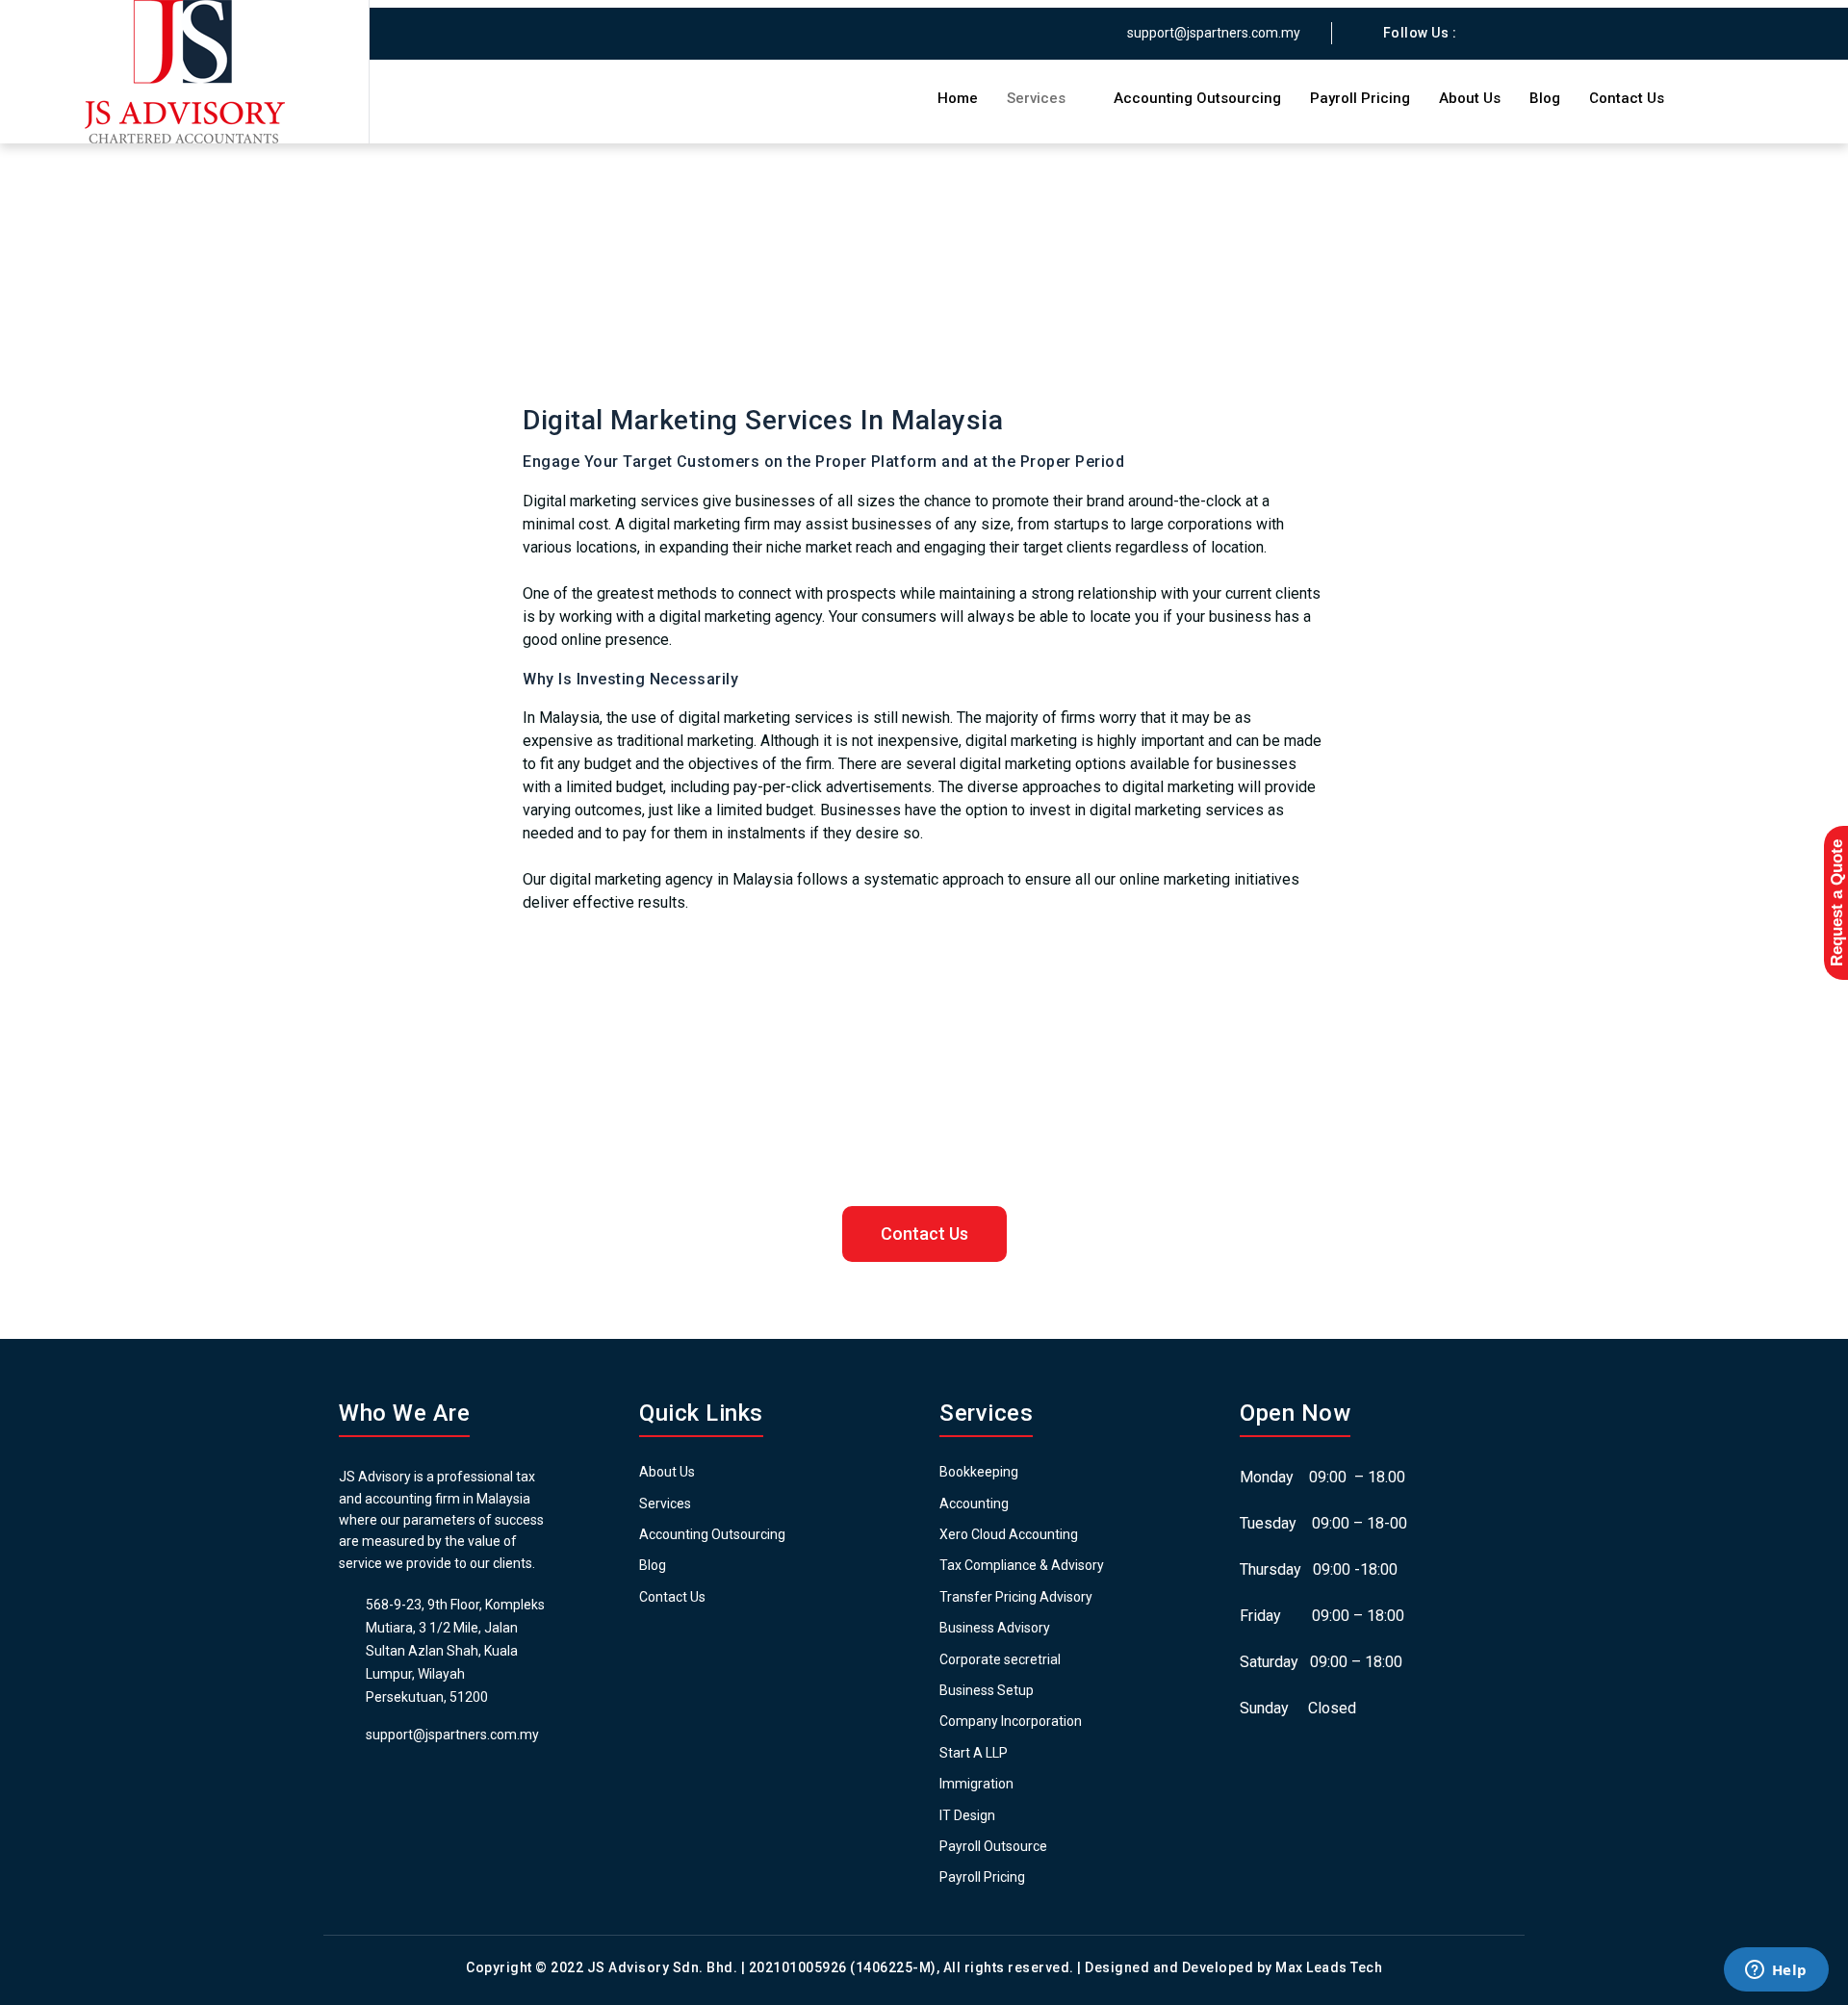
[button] (924, 1234)
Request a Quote (1837, 903)
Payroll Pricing (1360, 98)
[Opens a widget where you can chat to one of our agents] (1776, 1971)
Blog (1545, 98)
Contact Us (1627, 98)
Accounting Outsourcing (1197, 98)
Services (1036, 98)
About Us (1470, 98)
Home (958, 98)
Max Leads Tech (1329, 1967)
